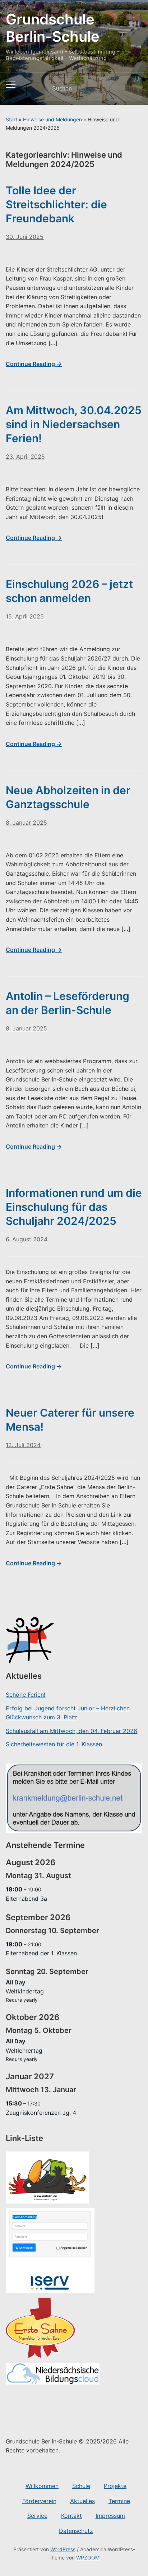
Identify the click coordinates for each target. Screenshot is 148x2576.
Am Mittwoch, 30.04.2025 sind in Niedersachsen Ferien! (74, 424)
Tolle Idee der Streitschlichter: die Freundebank (56, 204)
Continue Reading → (34, 364)
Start (11, 119)
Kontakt (71, 2516)
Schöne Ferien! (26, 1695)
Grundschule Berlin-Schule (53, 28)
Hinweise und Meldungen (52, 119)
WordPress (63, 2549)
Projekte (115, 2486)
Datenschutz (76, 2531)
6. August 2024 (27, 1239)
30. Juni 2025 (25, 237)
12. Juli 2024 (23, 1445)
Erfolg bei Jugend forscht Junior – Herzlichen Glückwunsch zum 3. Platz (68, 1713)
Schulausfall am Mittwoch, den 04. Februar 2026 (71, 1731)
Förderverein (39, 2501)
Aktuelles (82, 2501)
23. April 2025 (25, 457)
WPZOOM (88, 2558)
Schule (81, 2486)
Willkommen (42, 2486)
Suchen (131, 89)
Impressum (110, 2516)
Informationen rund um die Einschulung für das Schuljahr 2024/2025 (74, 1207)
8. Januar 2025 (26, 823)
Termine (119, 2501)
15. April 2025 (25, 616)
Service (37, 2516)
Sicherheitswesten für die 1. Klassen (54, 1744)
